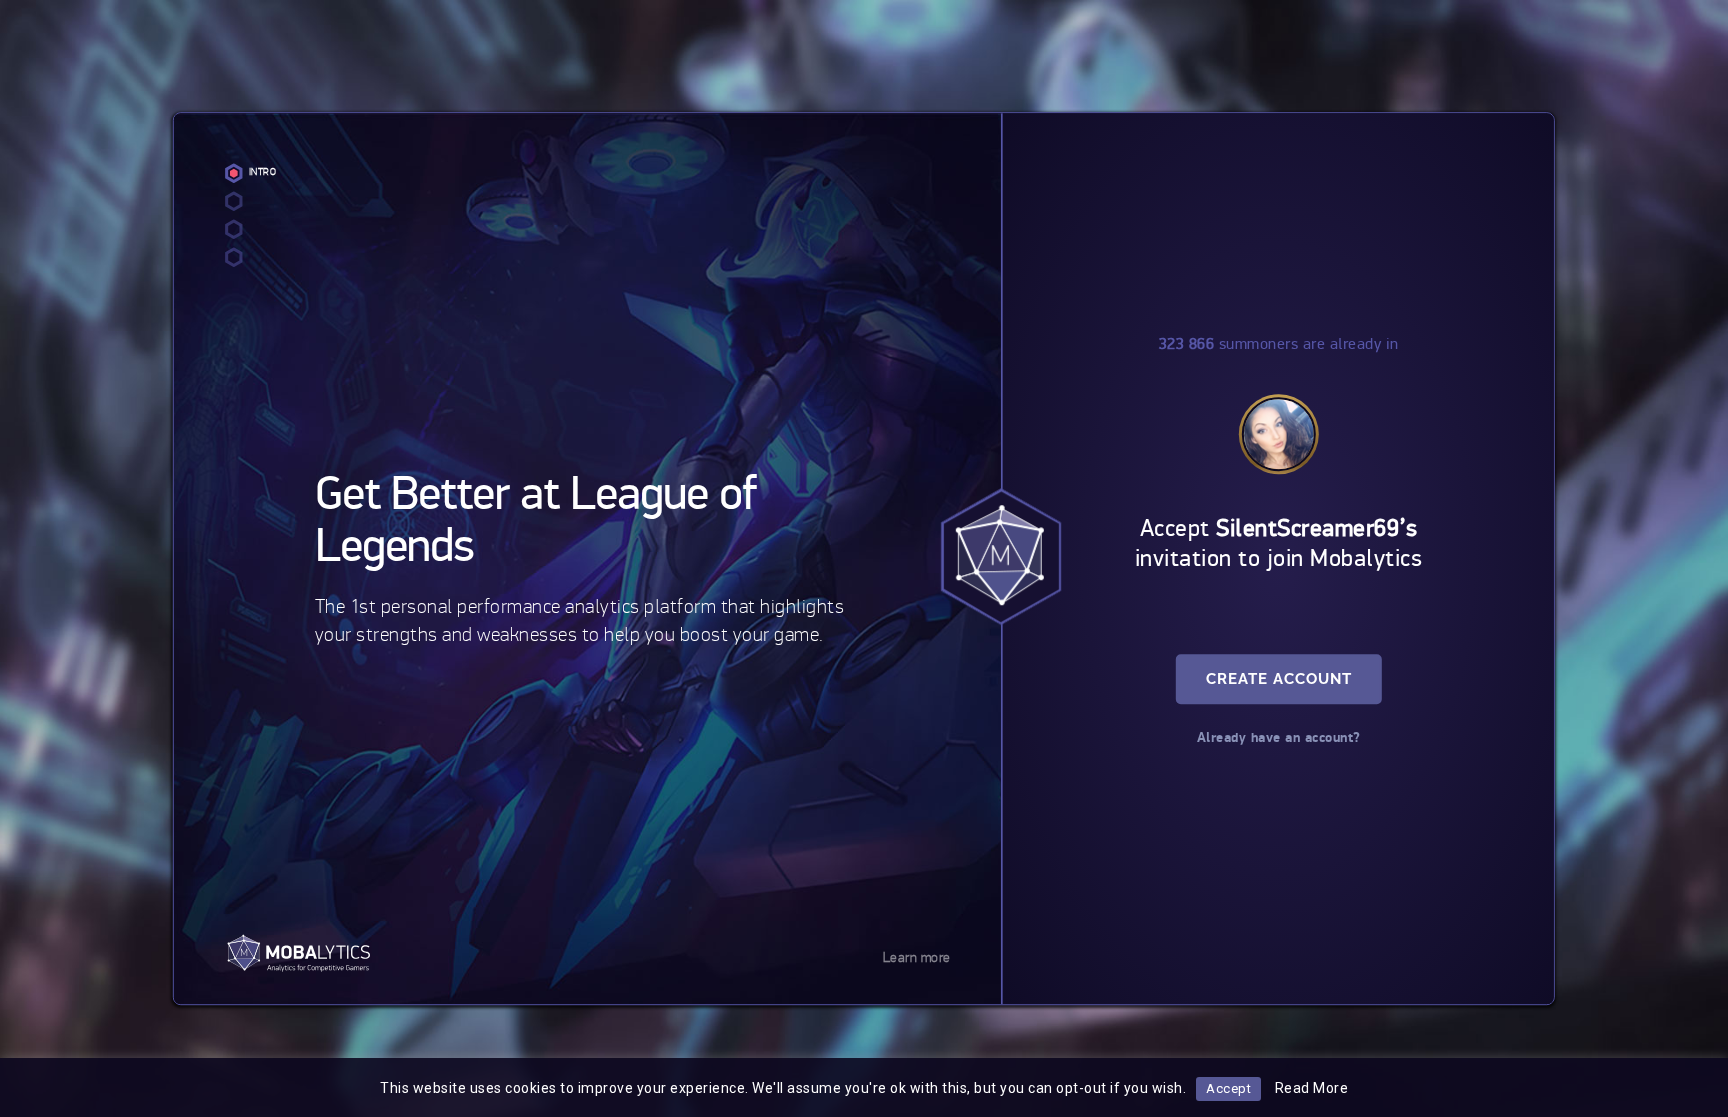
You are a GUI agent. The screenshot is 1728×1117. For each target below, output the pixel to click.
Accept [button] (1228, 1088)
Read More (1312, 1088)
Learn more (917, 957)
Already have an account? (1279, 739)
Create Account (1279, 680)
